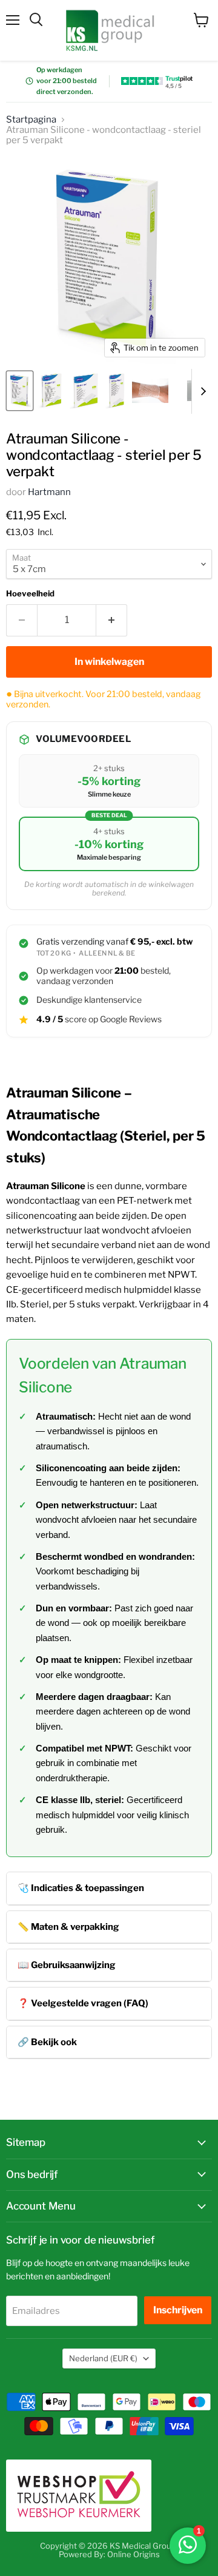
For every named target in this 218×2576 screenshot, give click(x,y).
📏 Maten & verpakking (68, 1927)
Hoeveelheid (30, 594)
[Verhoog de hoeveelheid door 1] (112, 620)
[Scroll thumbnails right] (201, 391)
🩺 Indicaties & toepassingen (81, 1888)
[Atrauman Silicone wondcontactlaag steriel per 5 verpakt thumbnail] (20, 391)
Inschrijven (178, 2310)
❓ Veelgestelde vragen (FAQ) (83, 2003)
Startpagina (31, 120)
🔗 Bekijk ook (47, 2042)
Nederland (103, 2358)
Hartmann (49, 492)
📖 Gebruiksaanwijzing (67, 1965)
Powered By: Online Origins (109, 2554)
